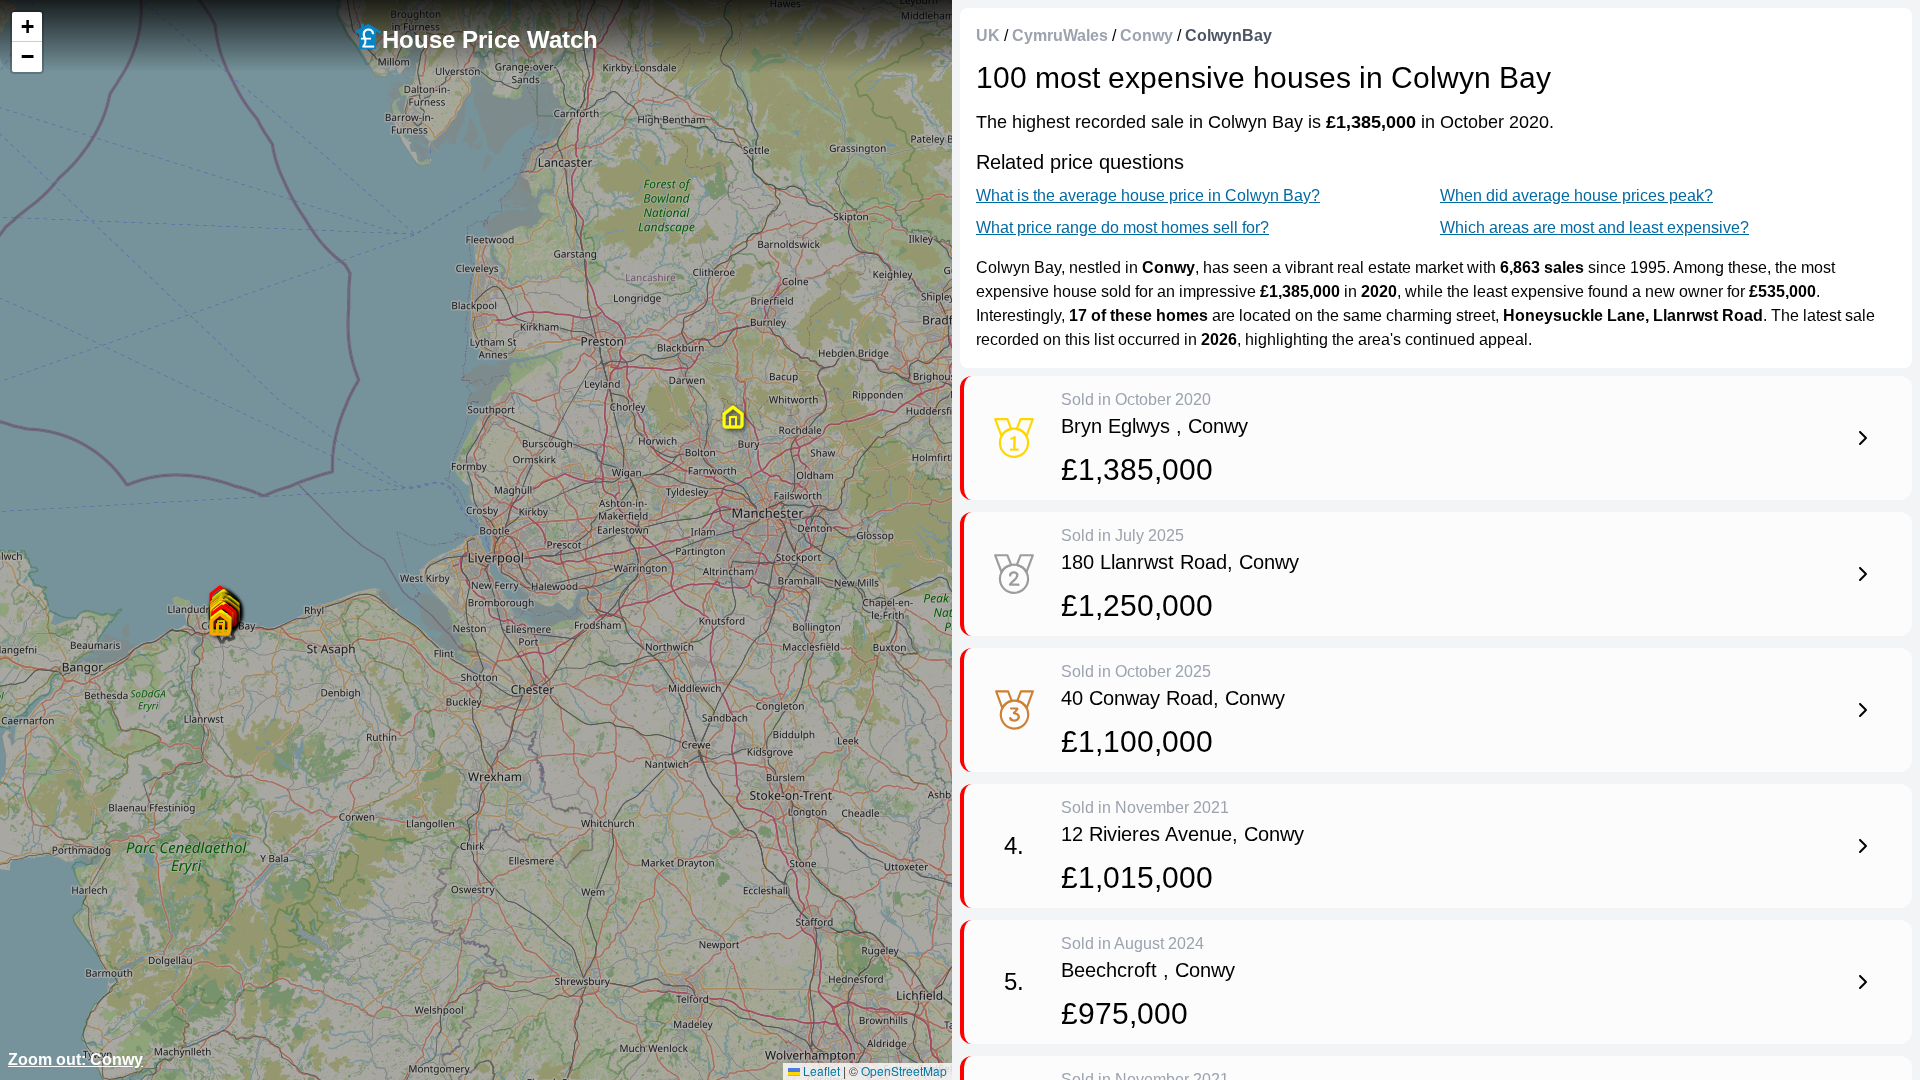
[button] (220, 624)
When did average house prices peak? (1576, 195)
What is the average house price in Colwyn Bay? (1148, 195)
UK (988, 35)
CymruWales (1060, 35)
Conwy (1146, 35)
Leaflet (820, 1070)
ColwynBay (1228, 35)
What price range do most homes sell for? (1122, 227)
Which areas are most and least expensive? (1594, 227)
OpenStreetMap (904, 1070)
